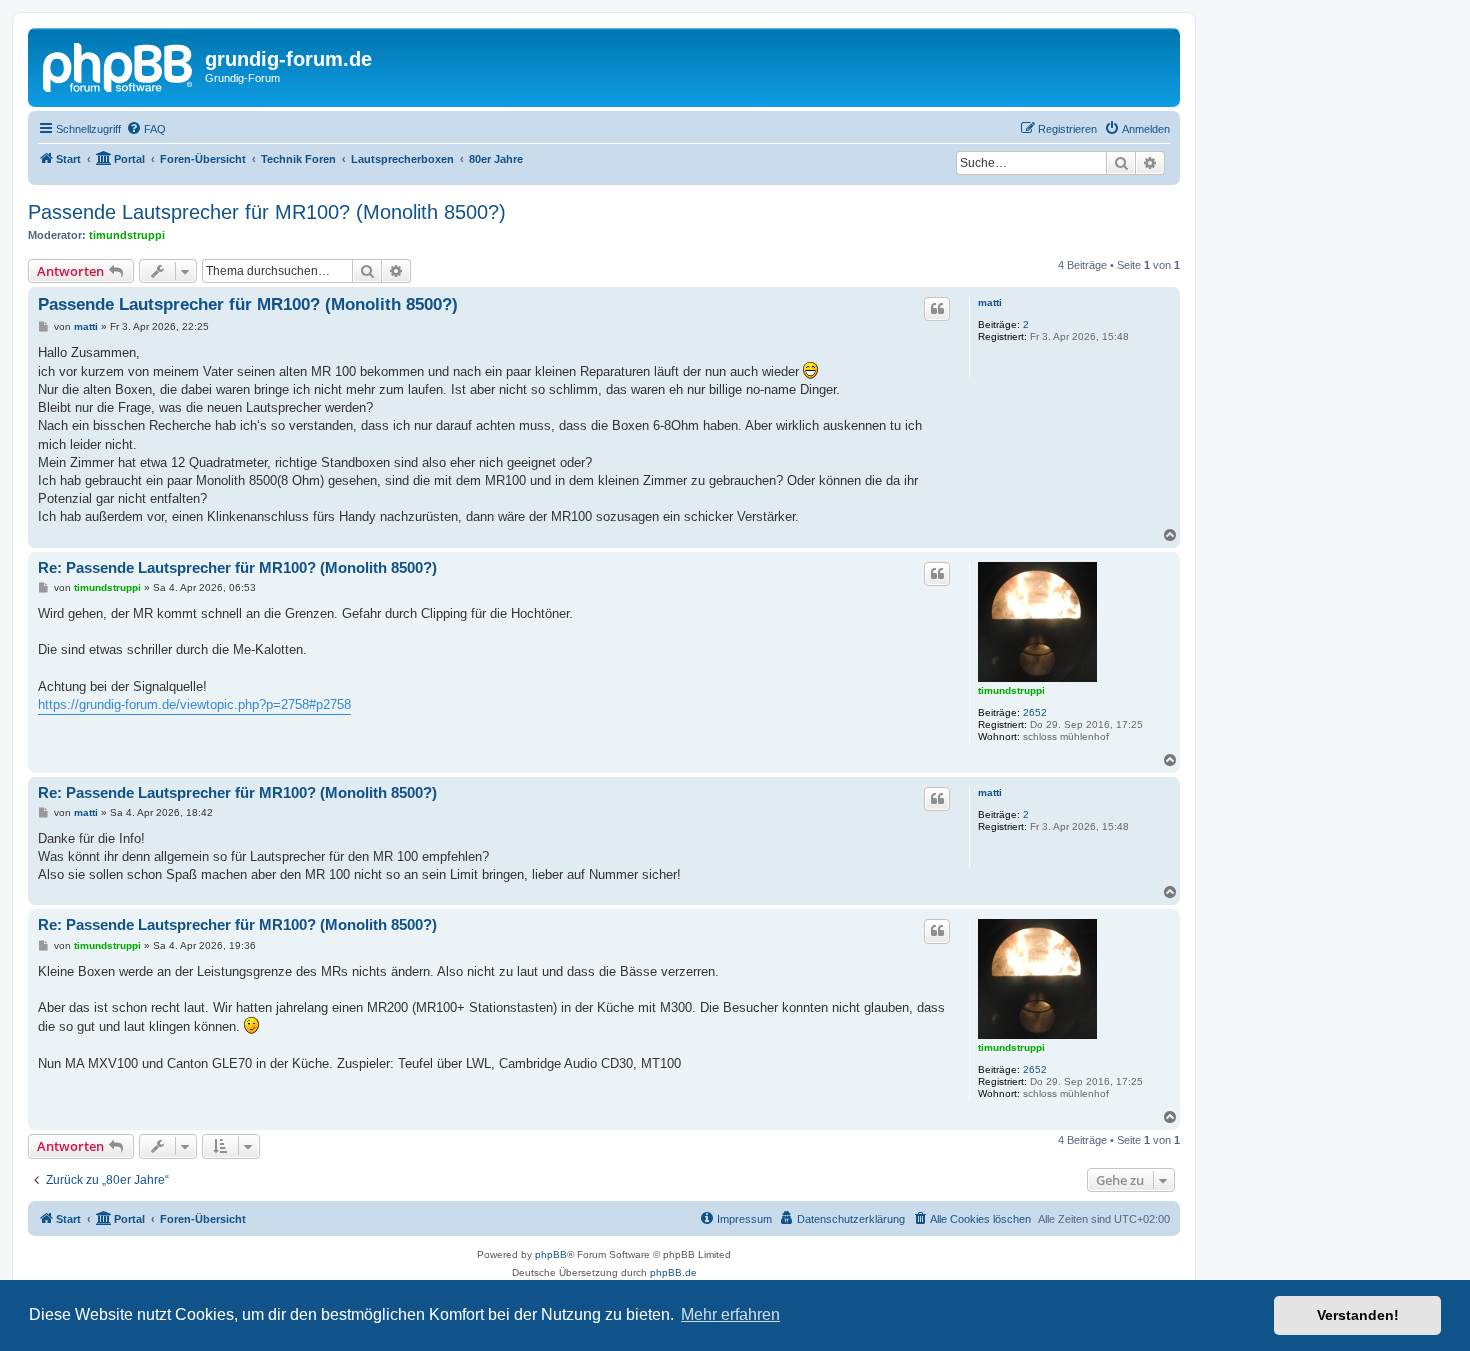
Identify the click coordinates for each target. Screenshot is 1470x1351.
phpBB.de (673, 1272)
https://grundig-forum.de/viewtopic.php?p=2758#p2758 (194, 704)
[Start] (119, 65)
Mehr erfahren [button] (730, 1314)
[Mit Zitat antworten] (937, 309)
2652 (1035, 712)
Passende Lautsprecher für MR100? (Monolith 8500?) (267, 212)
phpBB (551, 1254)
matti (990, 302)
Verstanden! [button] (1358, 1315)
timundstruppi (127, 235)
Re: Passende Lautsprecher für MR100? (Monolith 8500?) (237, 567)
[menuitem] (146, 129)
